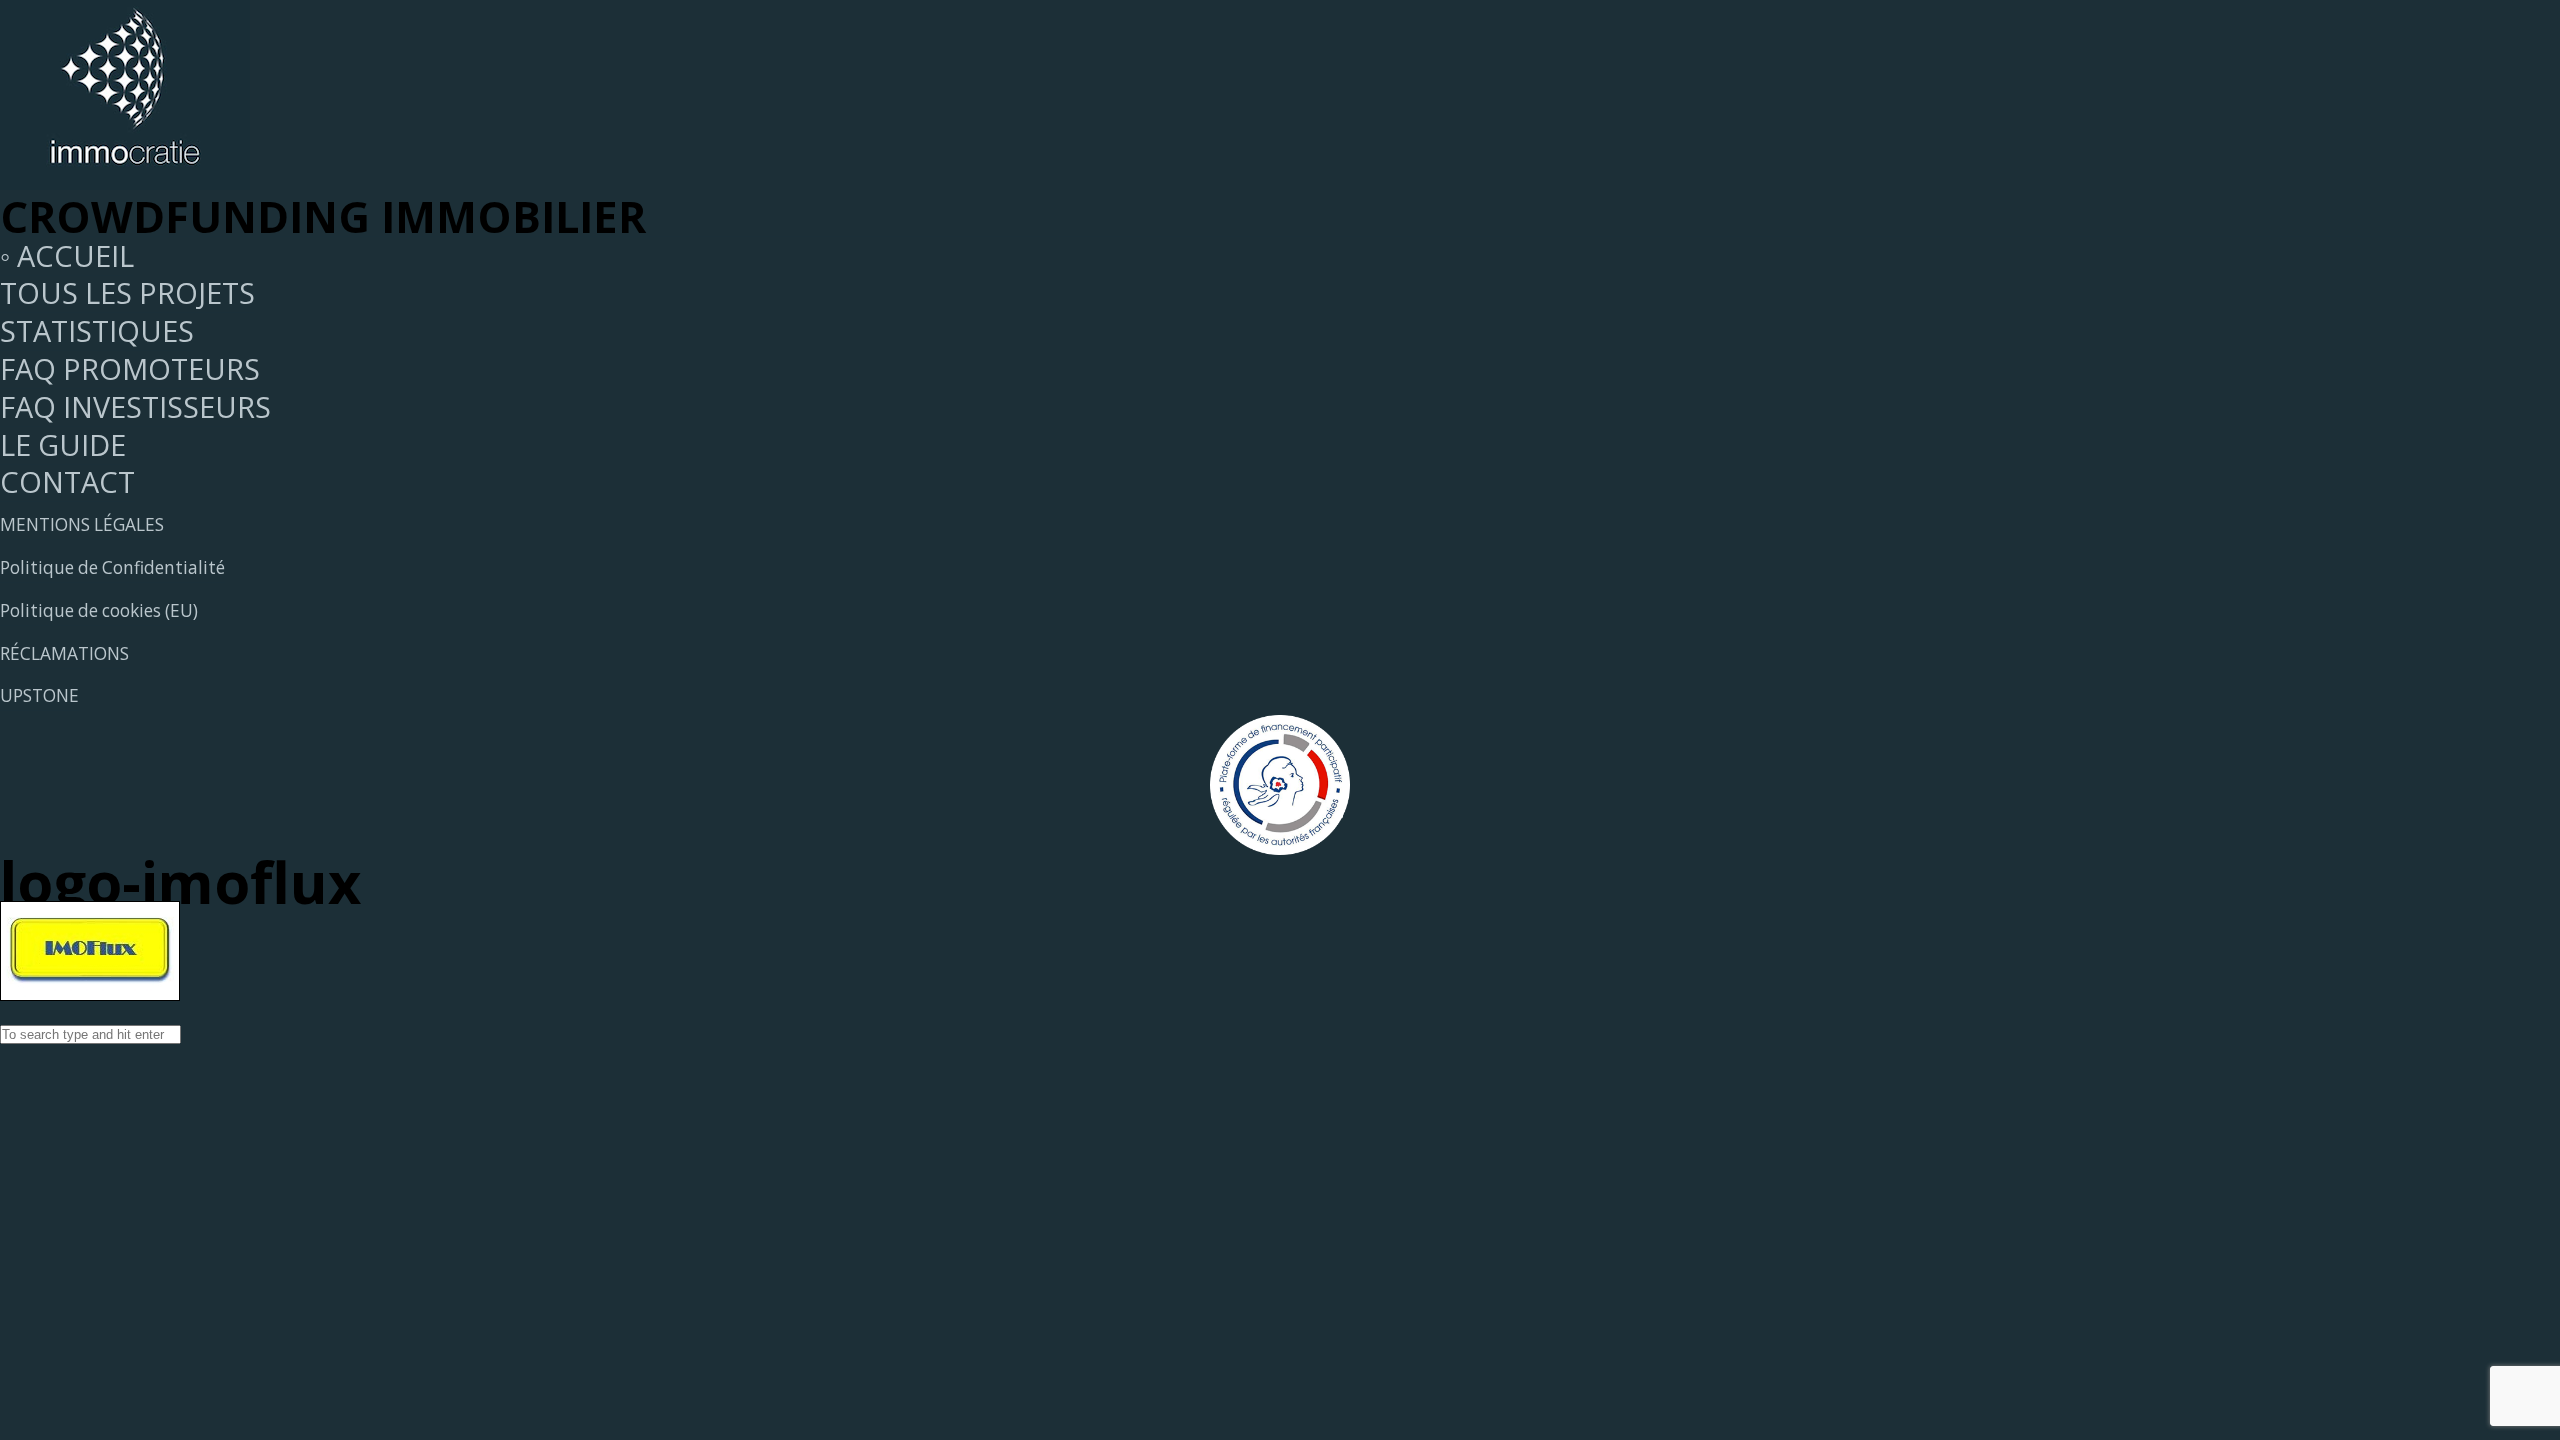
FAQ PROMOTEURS (130, 368)
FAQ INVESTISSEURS (135, 406)
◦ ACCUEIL (67, 255)
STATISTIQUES (97, 330)
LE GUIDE (63, 444)
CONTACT (67, 481)
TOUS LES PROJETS (127, 292)
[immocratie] (125, 178)
